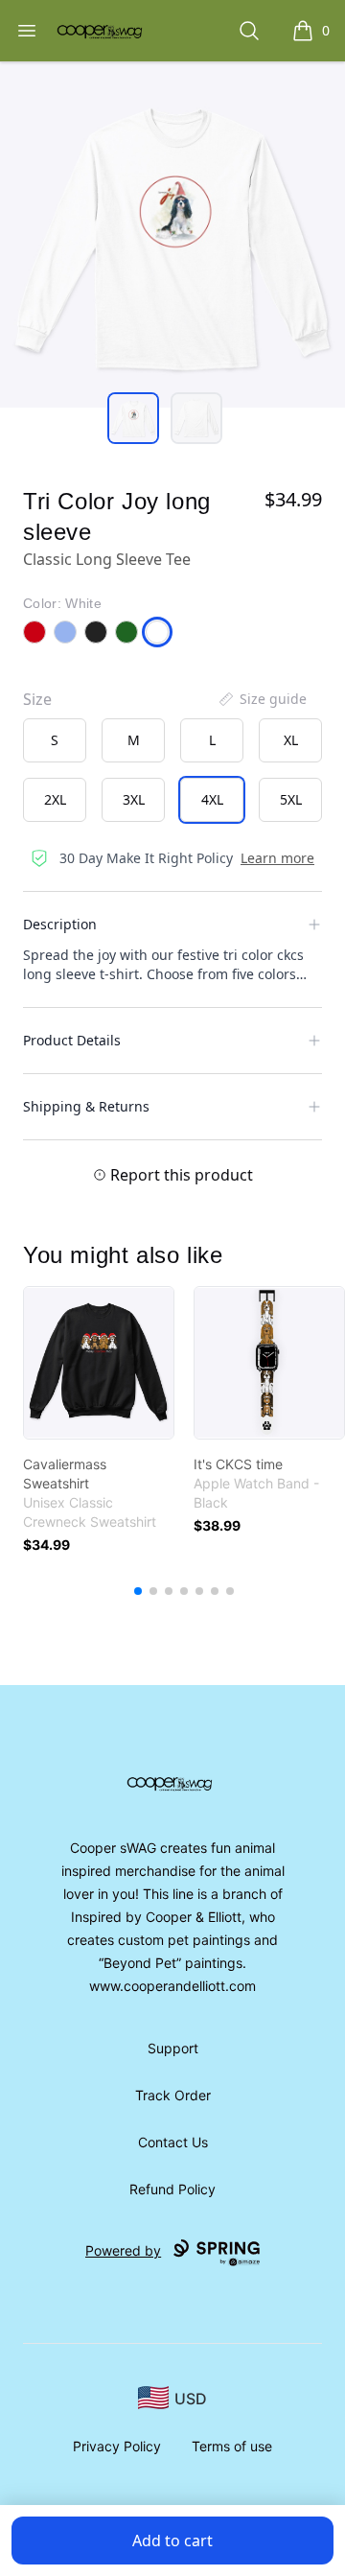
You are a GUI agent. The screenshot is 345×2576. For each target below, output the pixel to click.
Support (173, 2048)
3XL (134, 799)
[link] (99, 1363)
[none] (262, 699)
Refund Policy (172, 2189)
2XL (55, 799)
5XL (291, 799)
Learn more (277, 858)
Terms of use (232, 2446)
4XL (212, 799)
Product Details (72, 1040)
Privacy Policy (117, 2446)
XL (291, 740)
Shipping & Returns (86, 1106)
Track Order (173, 2095)
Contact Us (173, 2142)
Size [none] (37, 699)
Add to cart (172, 2541)
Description (60, 924)
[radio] (55, 740)
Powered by (123, 2250)
